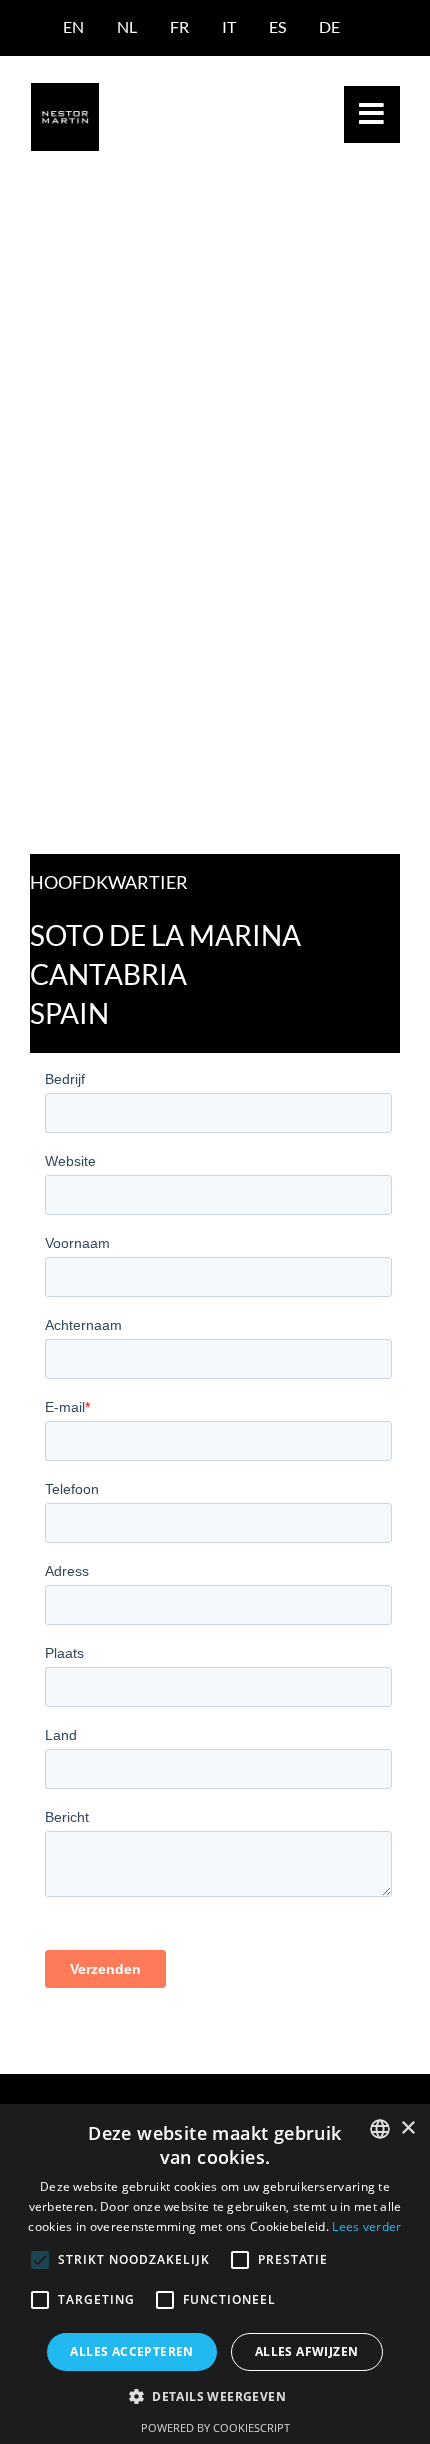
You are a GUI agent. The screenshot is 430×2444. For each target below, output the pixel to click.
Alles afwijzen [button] (307, 2351)
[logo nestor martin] (65, 90)
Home (49, 242)
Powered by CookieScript (215, 2427)
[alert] (215, 2274)
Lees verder (366, 2226)
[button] (215, 2396)
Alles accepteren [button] (131, 2351)
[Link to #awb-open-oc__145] (372, 114)
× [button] (407, 2128)
